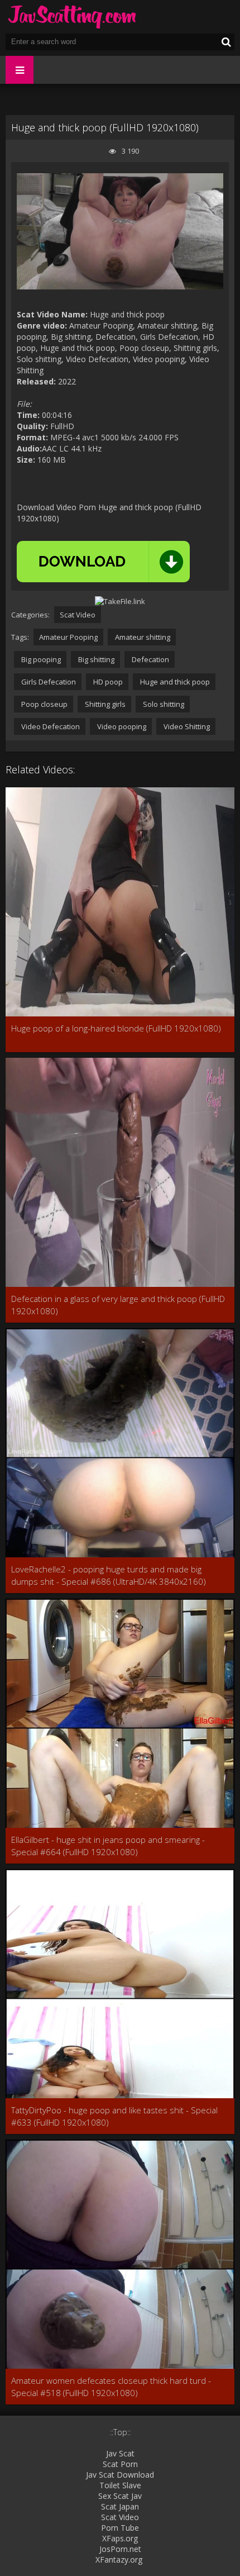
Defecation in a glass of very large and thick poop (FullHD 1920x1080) (118, 1305)
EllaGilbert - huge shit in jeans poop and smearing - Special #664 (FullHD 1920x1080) (108, 1846)
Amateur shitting (142, 637)
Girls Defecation (48, 682)
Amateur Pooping (68, 637)
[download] (103, 562)
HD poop (107, 682)
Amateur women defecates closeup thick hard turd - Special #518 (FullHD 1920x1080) (111, 2387)
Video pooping (121, 726)
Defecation (150, 659)
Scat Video (78, 615)
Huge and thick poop (174, 682)
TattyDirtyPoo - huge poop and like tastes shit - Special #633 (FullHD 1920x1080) (114, 2116)
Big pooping (40, 659)
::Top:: (120, 2432)
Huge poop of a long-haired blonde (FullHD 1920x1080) (116, 1028)
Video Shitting (186, 726)
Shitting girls (104, 704)
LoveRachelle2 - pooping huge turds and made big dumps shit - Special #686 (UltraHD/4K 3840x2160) (109, 1575)
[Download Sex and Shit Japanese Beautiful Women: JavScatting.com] (73, 17)
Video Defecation (50, 726)
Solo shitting (163, 704)
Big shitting (95, 659)
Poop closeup (44, 704)
